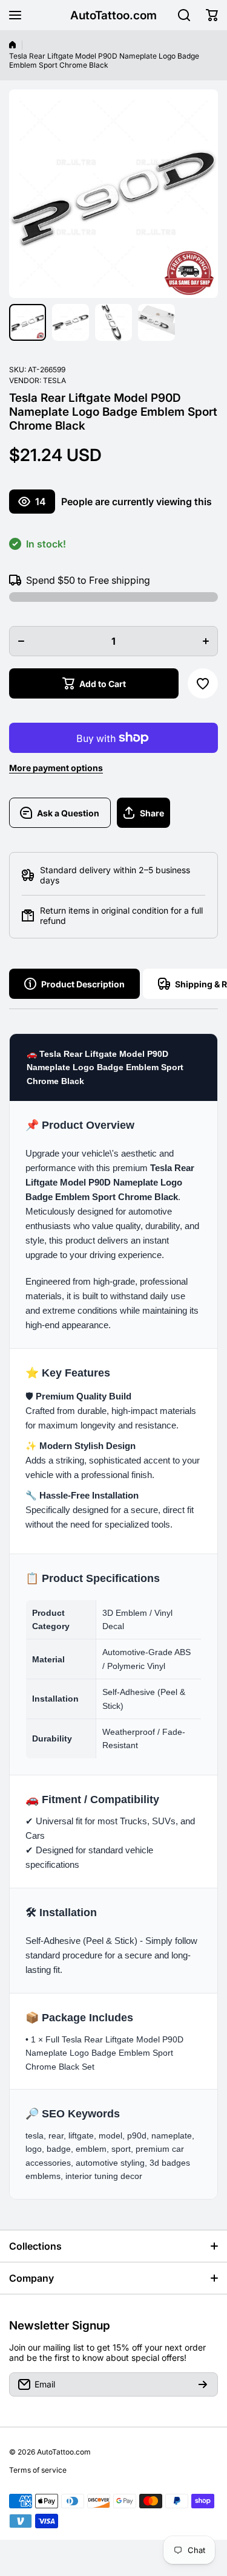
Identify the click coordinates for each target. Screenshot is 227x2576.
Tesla (54, 380)
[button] (212, 15)
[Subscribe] (203, 2384)
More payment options (56, 768)
